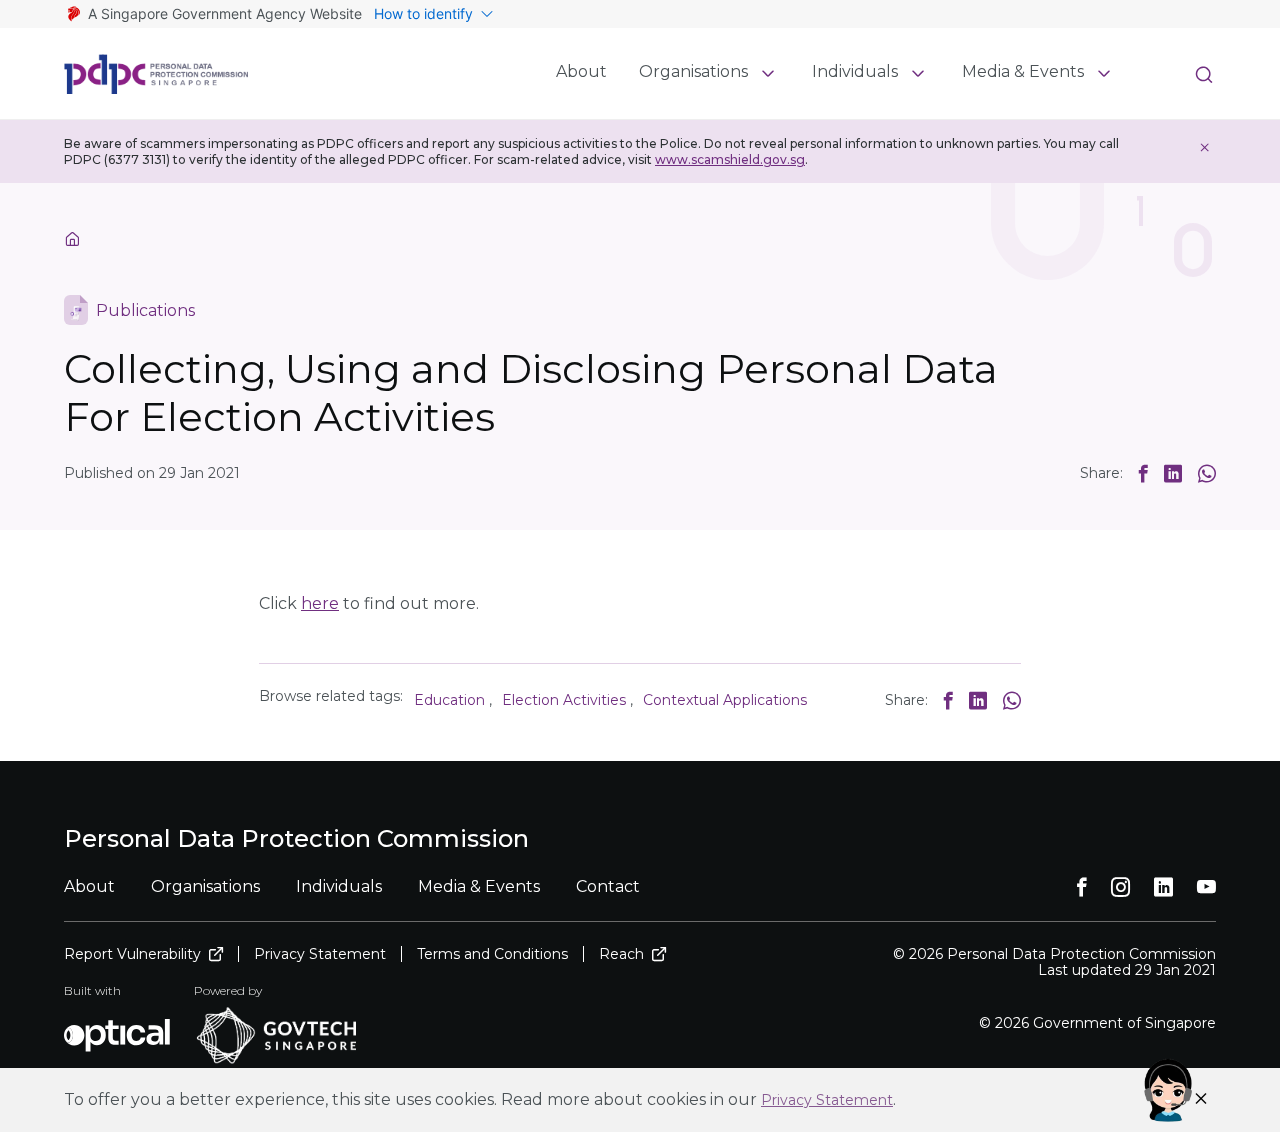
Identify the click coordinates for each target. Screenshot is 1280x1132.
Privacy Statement (827, 1100)
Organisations (693, 71)
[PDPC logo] (156, 74)
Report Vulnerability (132, 954)
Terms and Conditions (492, 954)
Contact (608, 886)
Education (449, 700)
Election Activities (564, 700)
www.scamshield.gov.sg (730, 159)
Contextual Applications (725, 700)
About (581, 71)
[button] (1143, 473)
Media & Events (1023, 71)
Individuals (855, 71)
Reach (621, 954)
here (320, 603)
